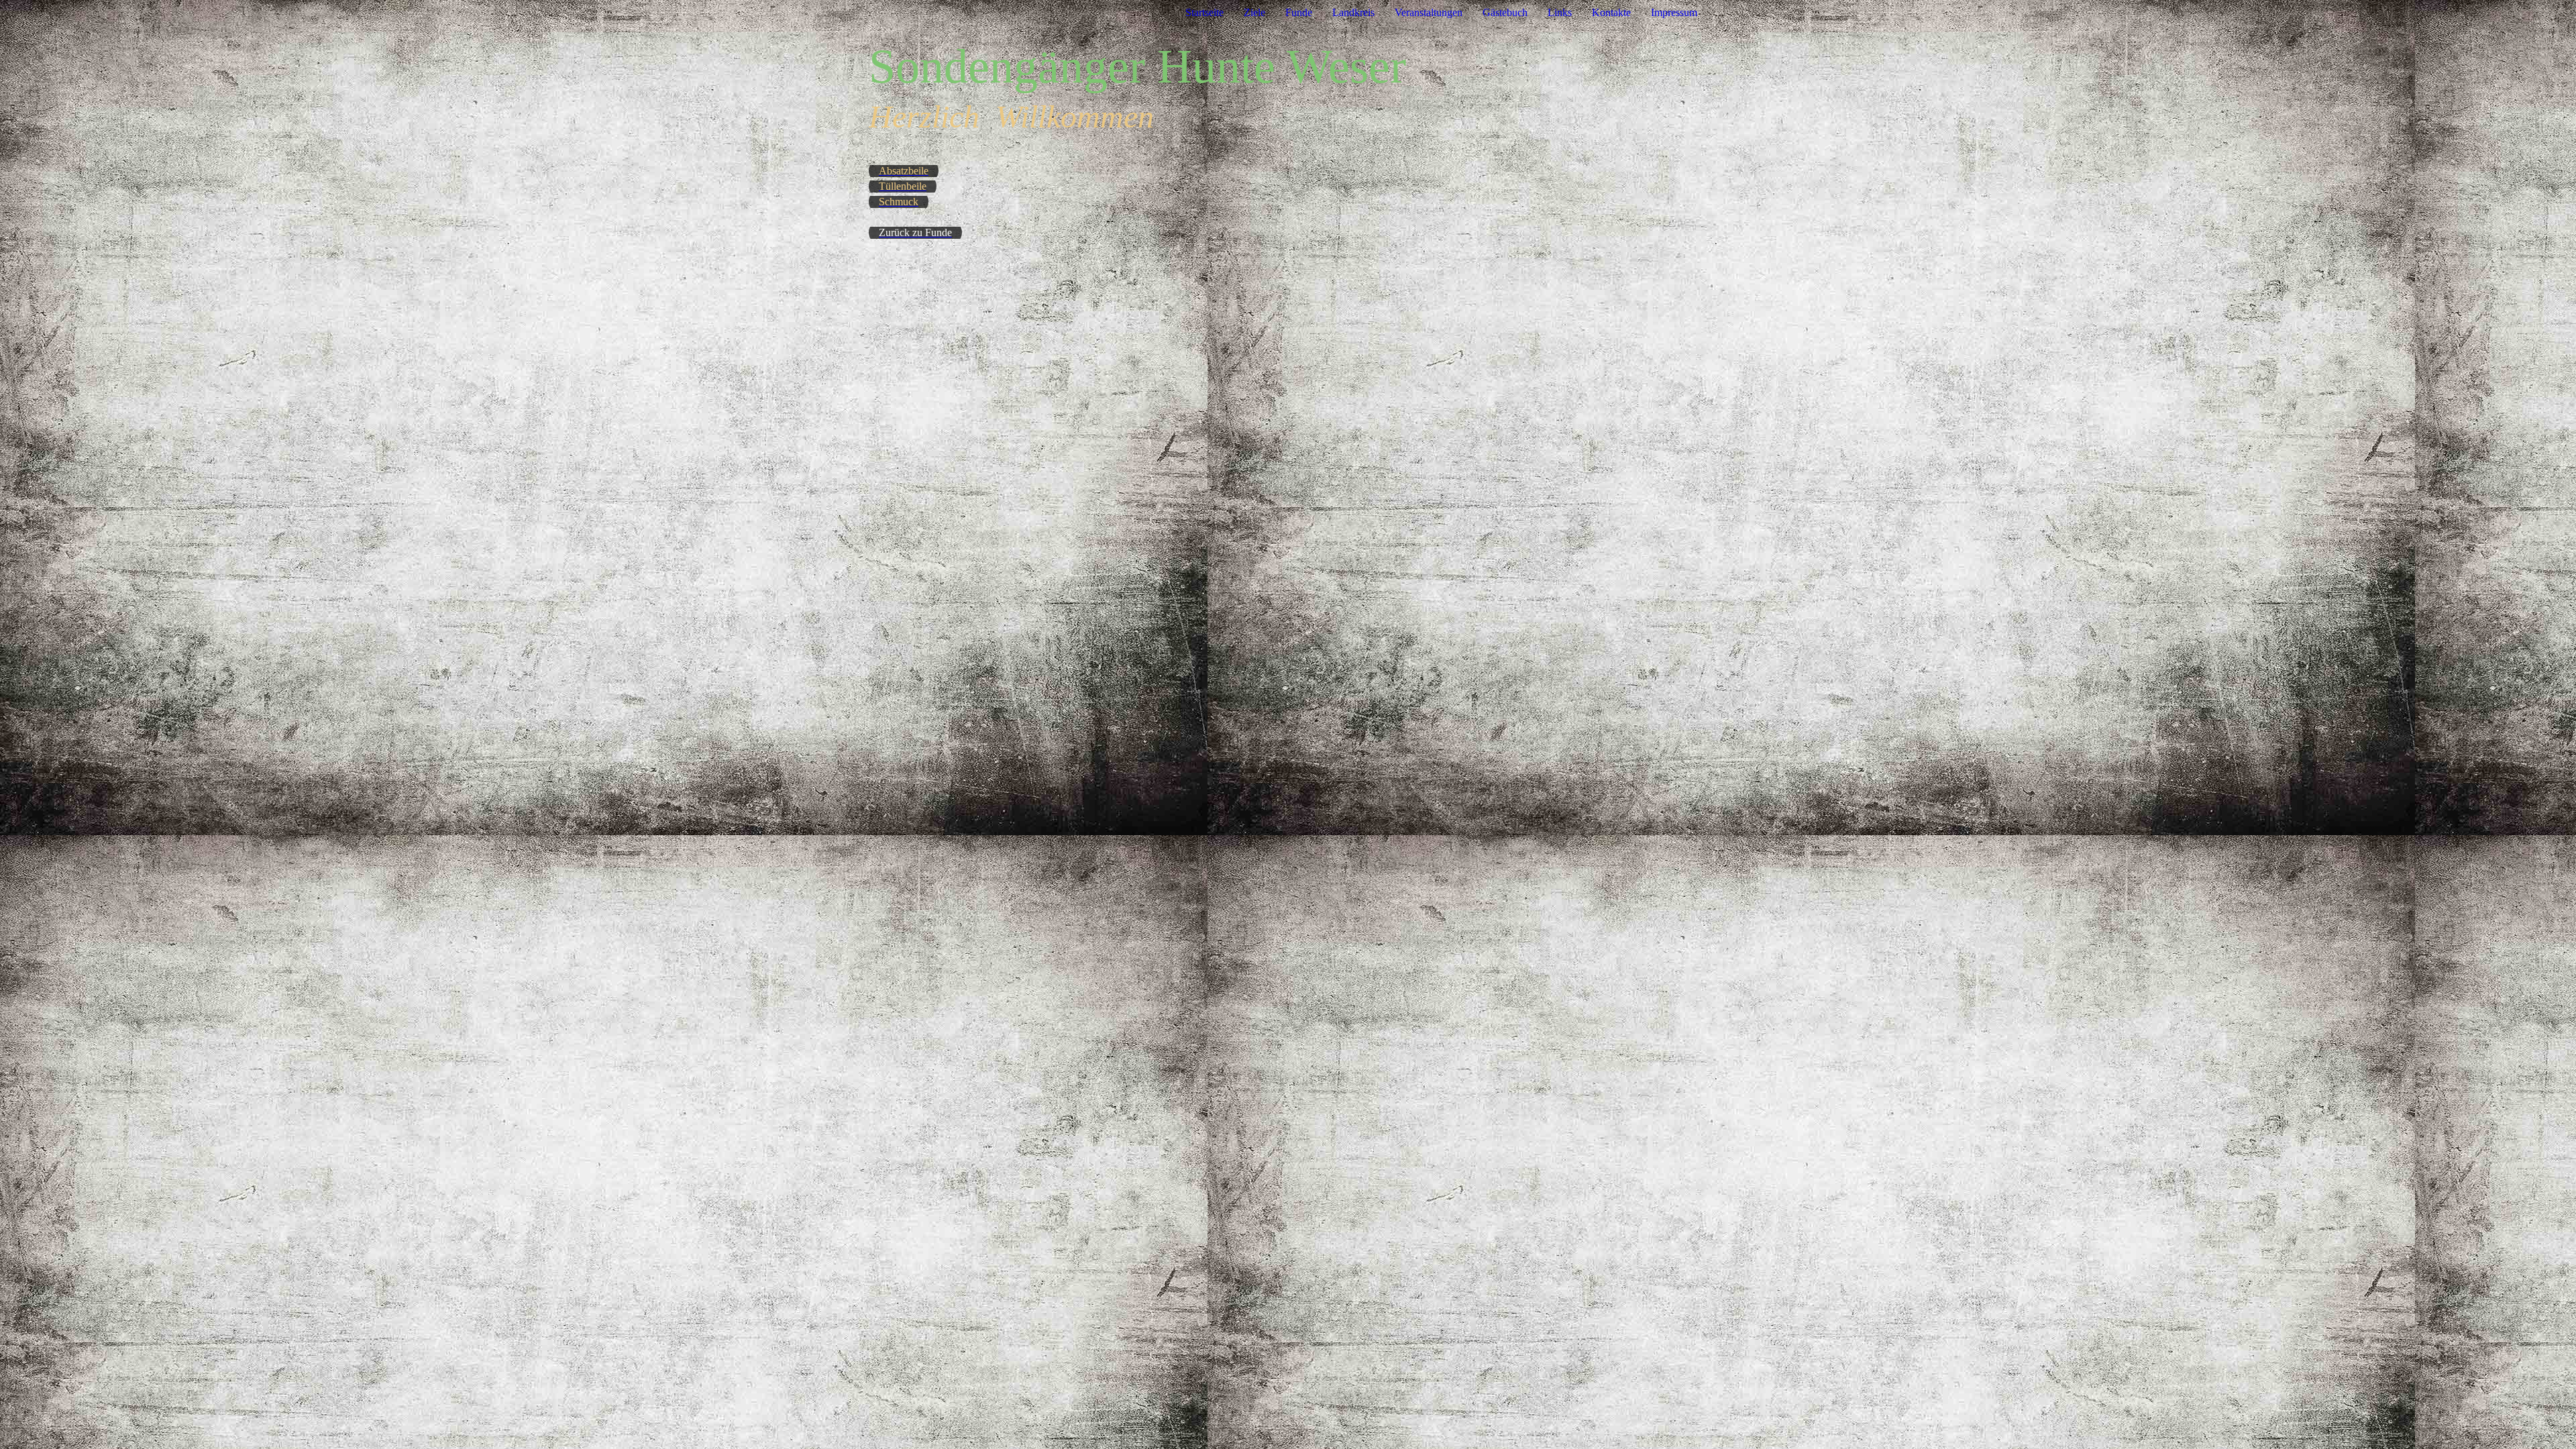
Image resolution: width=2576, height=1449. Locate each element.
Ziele (1254, 12)
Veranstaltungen (1429, 12)
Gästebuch (1505, 12)
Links (1560, 12)
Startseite (1204, 12)
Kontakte (1611, 12)
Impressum (1674, 12)
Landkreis (1353, 12)
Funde (1299, 12)
